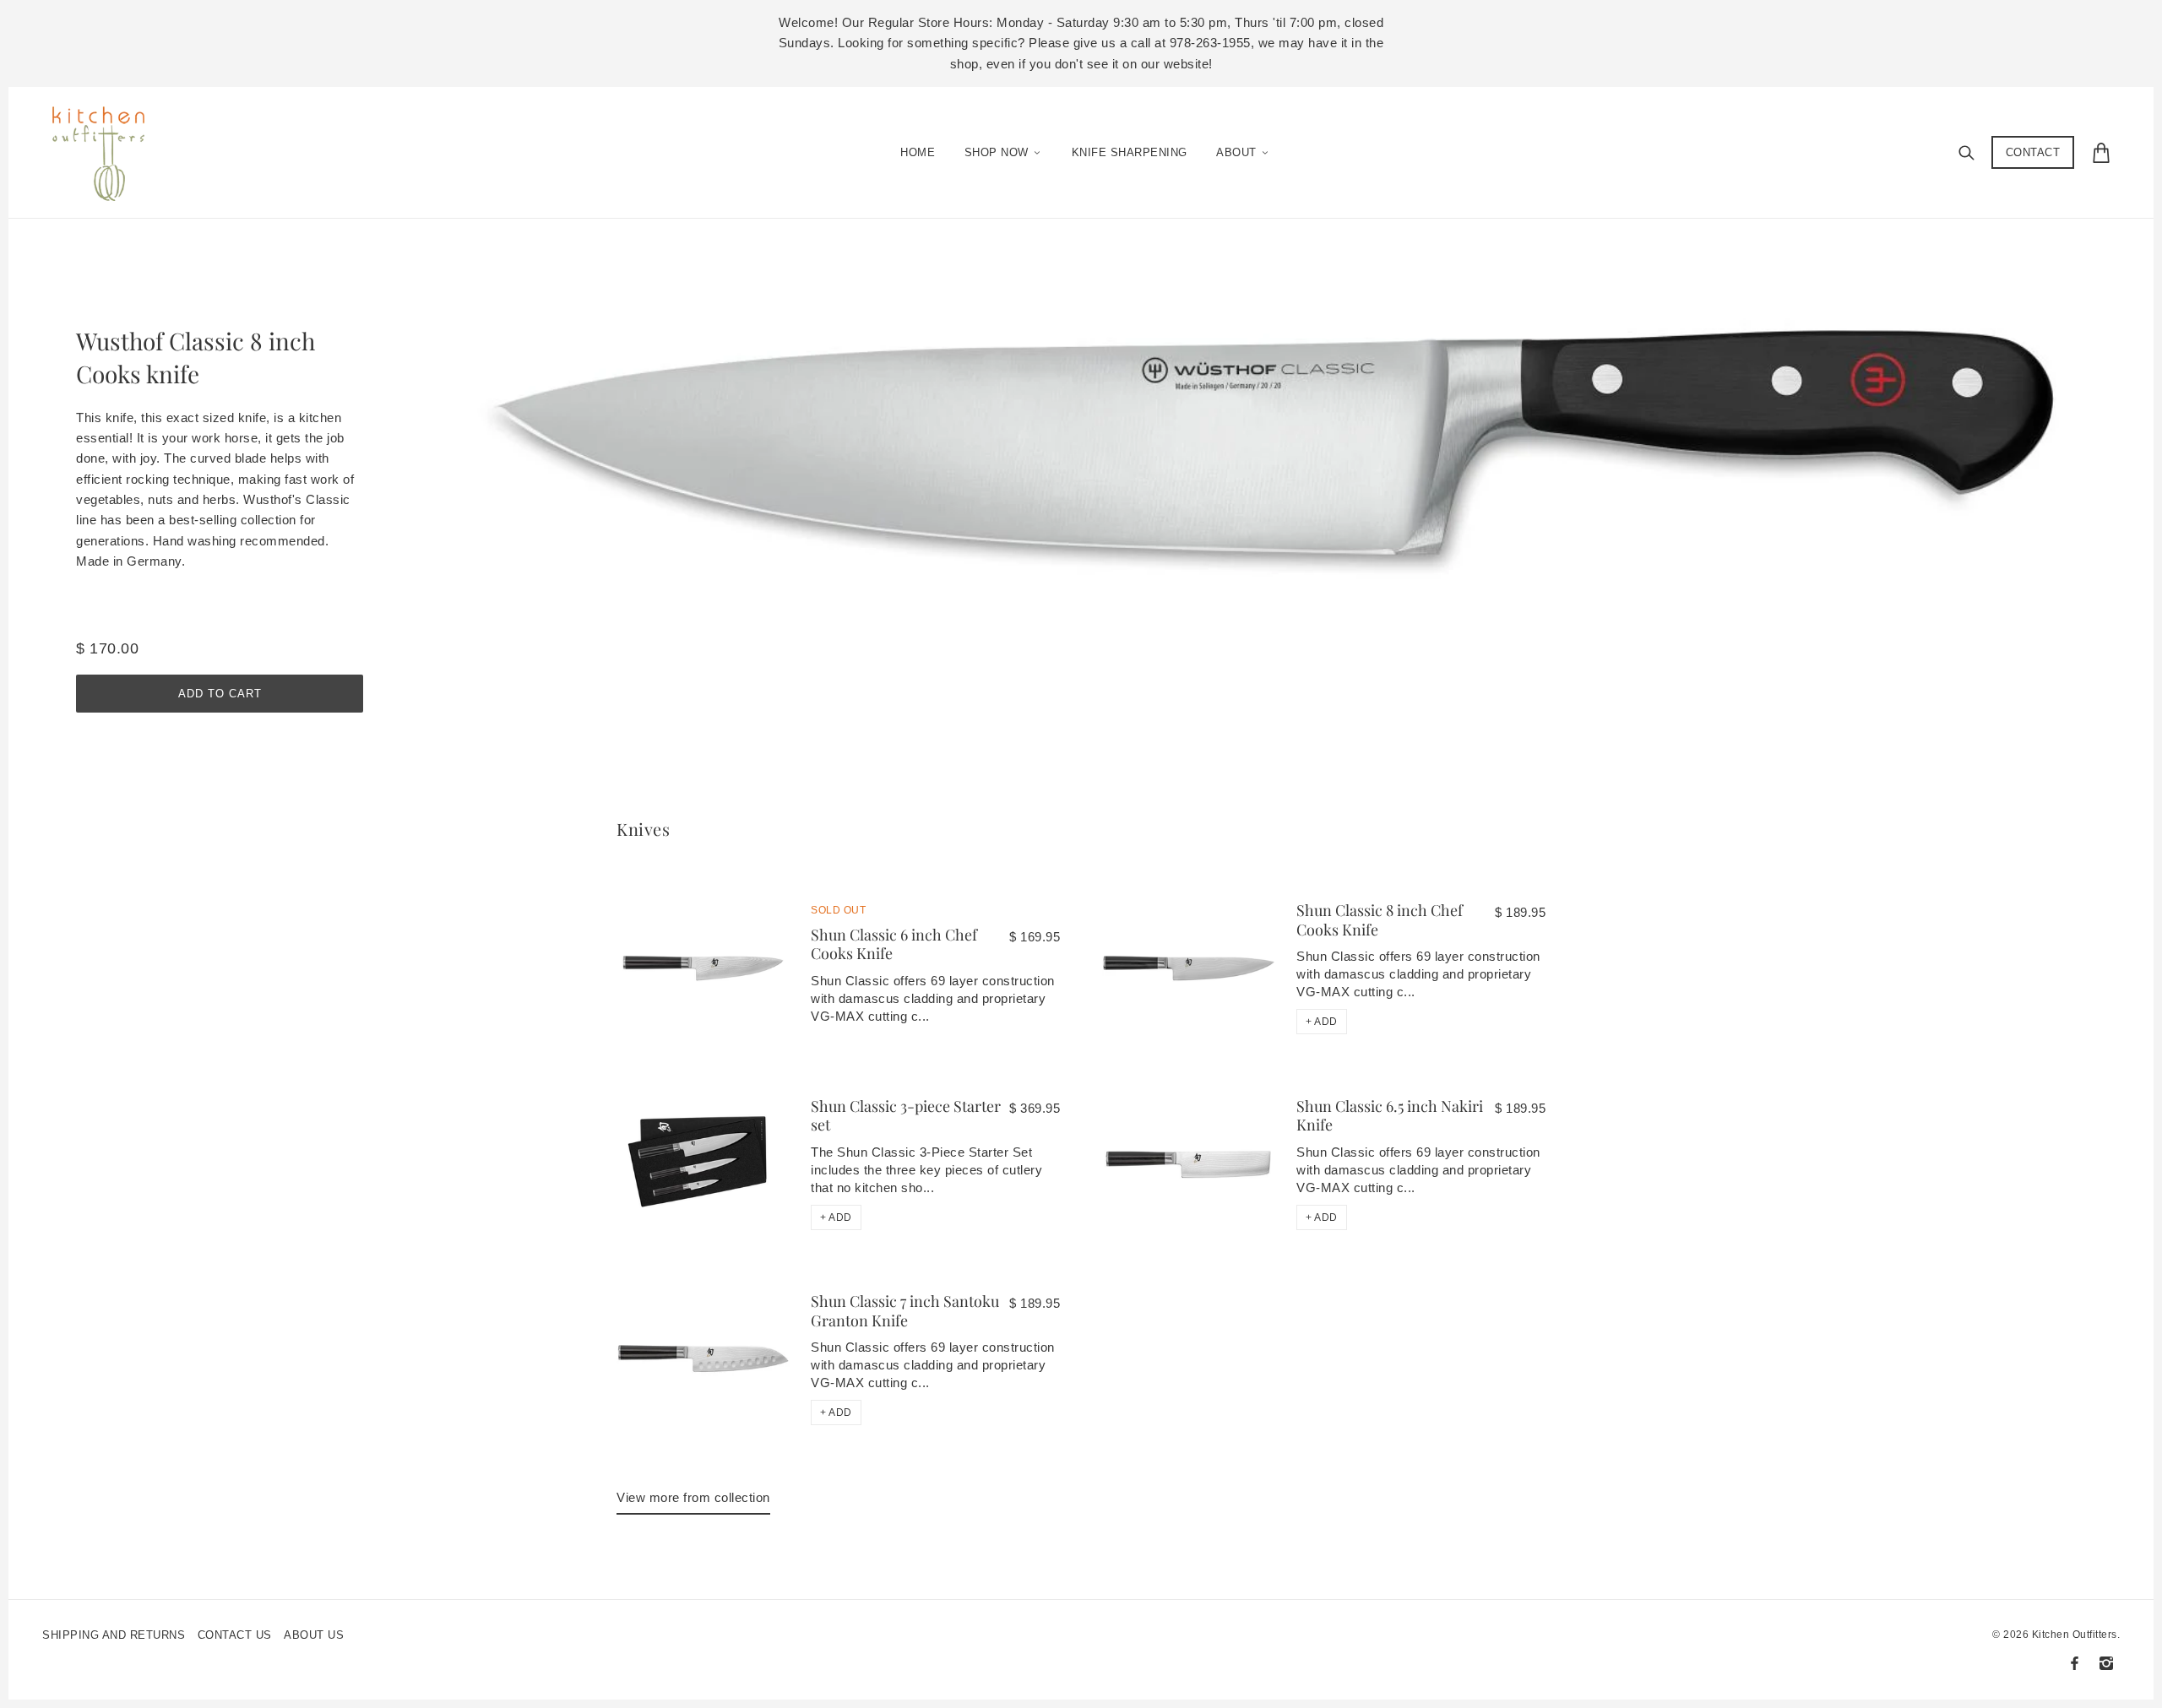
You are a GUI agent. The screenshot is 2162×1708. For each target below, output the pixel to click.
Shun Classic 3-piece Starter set (906, 1116)
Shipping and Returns (114, 1635)
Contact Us (235, 1635)
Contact (2033, 152)
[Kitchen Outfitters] (107, 149)
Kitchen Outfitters (2075, 1635)
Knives (643, 829)
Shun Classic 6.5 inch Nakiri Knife (1390, 1116)
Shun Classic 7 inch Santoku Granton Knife (905, 1311)
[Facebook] (2075, 1663)
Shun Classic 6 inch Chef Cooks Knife (894, 944)
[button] (1322, 1022)
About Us (314, 1635)
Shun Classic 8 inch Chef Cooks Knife (1380, 920)
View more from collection (693, 1497)
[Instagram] (2106, 1663)
